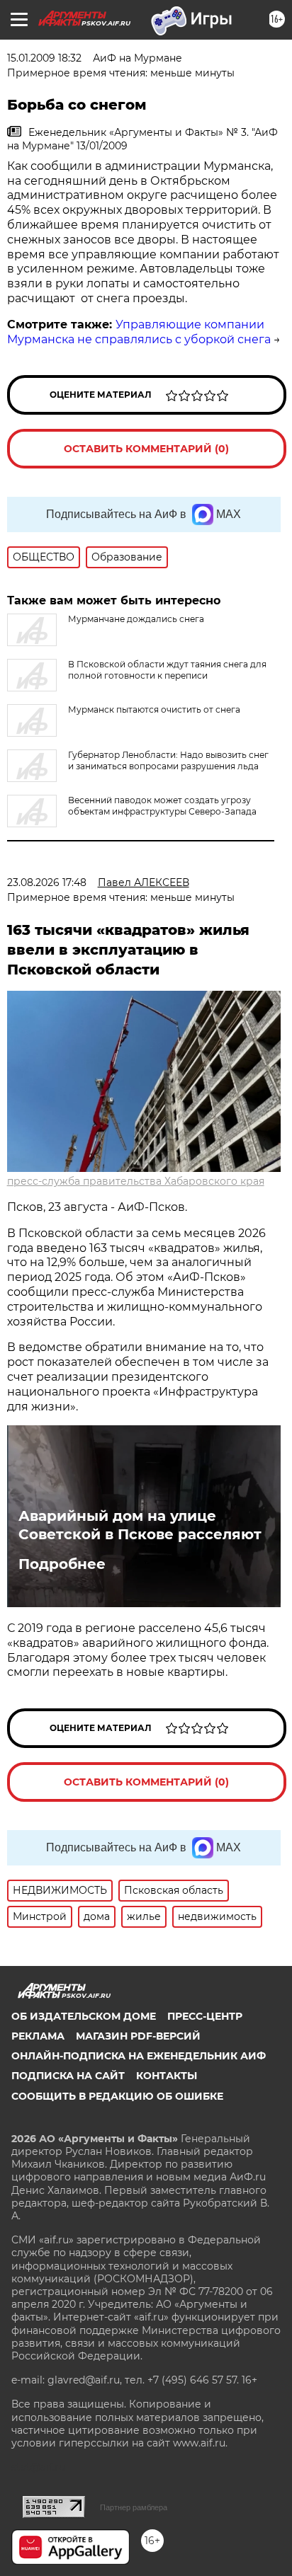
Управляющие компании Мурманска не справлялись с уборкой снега (139, 332)
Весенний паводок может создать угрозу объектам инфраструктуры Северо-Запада (162, 806)
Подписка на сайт (68, 2076)
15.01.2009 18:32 (44, 58)
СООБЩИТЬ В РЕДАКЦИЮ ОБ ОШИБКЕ (117, 2096)
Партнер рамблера (134, 2507)
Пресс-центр (205, 2016)
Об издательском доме (84, 2016)
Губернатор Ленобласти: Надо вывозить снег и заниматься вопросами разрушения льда (168, 760)
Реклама (38, 2036)
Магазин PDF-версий (138, 2036)
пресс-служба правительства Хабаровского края (136, 1181)
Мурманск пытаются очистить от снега (154, 709)
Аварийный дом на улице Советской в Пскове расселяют (140, 1525)
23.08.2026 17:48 (47, 882)
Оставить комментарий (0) (146, 449)
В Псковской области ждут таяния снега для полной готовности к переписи (167, 670)
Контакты (167, 2076)
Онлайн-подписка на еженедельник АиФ (139, 2056)
